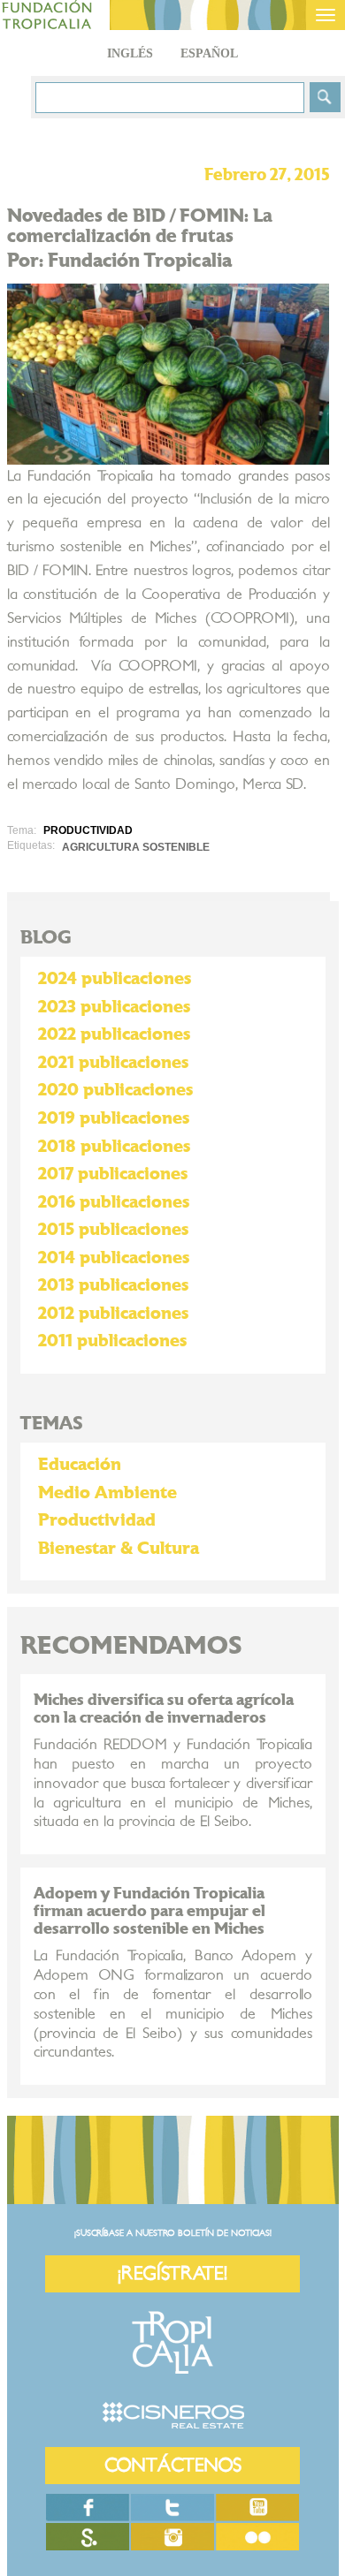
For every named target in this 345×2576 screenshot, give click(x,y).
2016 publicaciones (114, 1202)
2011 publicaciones (112, 1341)
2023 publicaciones (114, 1007)
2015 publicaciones (113, 1230)
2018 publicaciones (114, 1147)
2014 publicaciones (114, 1258)
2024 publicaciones (115, 979)
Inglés (130, 53)
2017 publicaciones (113, 1174)
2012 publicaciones (113, 1314)
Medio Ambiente (107, 1493)
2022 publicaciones (114, 1034)
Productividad (97, 1520)
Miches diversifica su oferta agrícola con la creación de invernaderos (164, 1709)
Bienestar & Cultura (119, 1549)
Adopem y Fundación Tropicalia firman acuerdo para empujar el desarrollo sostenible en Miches (149, 1911)
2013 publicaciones (113, 1285)
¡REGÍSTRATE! (172, 2273)
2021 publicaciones (113, 1063)
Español (209, 53)
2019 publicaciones (114, 1118)
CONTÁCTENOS (173, 2465)
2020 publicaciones (115, 1090)
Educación (80, 1465)
